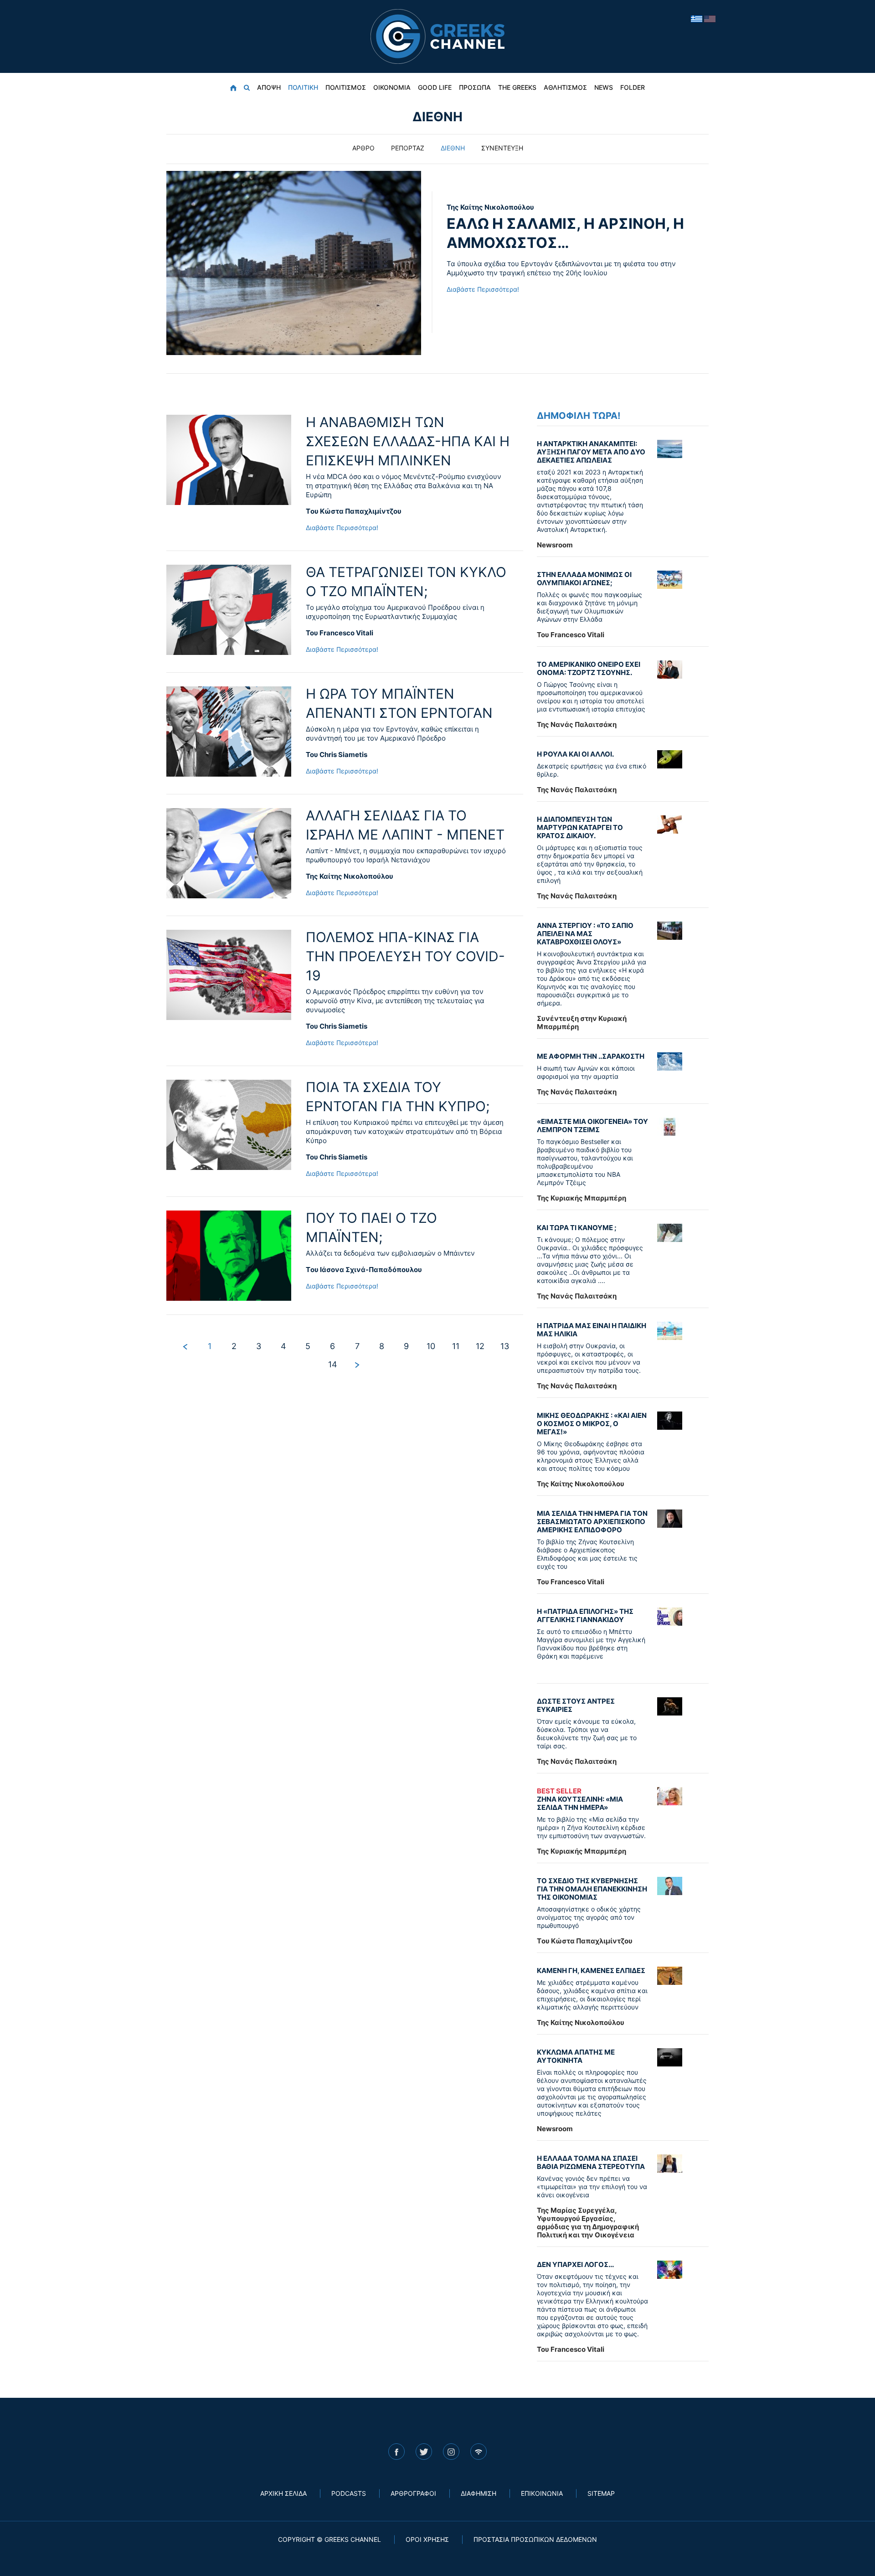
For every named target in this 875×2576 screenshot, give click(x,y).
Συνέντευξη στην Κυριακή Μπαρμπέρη (582, 1023)
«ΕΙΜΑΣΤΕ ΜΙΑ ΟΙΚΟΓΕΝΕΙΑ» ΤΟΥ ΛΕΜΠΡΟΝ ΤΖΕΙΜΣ (592, 1126)
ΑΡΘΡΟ (363, 148)
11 (456, 1346)
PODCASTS (349, 2493)
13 (505, 1346)
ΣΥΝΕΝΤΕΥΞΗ (502, 148)
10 (431, 1346)
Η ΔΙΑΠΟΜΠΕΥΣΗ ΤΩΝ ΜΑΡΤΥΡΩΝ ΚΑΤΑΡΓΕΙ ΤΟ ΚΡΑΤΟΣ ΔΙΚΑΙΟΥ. (580, 827)
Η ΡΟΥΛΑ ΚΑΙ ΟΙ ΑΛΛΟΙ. (575, 754)
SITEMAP (601, 2493)
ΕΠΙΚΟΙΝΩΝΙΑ (542, 2493)
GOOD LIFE (435, 87)
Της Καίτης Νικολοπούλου (490, 207)
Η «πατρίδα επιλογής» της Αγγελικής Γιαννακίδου (585, 1615)
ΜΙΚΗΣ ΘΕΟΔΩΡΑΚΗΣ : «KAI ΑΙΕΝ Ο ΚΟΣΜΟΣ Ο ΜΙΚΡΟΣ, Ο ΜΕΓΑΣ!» (592, 1424)
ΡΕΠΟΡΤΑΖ (408, 148)
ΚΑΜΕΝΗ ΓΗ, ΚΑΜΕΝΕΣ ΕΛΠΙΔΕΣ (591, 1971)
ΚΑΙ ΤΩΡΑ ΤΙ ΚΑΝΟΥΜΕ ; (577, 1228)
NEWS (604, 87)
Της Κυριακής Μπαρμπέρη (582, 1198)
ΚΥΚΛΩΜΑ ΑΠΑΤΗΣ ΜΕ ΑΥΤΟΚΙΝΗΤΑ (576, 2056)
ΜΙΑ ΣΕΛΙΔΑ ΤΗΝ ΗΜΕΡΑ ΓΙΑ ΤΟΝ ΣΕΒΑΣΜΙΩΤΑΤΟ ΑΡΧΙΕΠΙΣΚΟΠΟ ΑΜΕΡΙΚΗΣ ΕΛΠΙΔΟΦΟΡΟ (592, 1522)
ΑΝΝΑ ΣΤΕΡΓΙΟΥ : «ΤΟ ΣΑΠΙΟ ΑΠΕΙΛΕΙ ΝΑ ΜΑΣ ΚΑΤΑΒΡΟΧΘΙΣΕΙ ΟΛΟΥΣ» (585, 934)
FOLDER (633, 87)
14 (333, 1364)
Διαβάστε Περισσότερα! (483, 289)
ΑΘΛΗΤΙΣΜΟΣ (565, 87)
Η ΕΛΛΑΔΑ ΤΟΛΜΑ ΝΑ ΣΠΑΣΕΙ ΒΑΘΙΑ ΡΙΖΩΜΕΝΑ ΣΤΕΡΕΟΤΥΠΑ (591, 2162)
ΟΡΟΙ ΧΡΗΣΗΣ (427, 2539)
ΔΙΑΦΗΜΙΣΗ (479, 2493)
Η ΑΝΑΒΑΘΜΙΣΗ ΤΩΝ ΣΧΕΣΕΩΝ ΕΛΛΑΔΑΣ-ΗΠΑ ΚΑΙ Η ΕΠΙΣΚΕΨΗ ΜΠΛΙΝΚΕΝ (408, 441)
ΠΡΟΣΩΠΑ (475, 87)
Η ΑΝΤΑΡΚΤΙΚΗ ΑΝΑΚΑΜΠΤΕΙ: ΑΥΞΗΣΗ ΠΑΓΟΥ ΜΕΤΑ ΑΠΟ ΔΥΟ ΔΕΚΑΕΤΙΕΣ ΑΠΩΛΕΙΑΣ (591, 452)
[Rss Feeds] (479, 2452)
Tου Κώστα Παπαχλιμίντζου (354, 511)
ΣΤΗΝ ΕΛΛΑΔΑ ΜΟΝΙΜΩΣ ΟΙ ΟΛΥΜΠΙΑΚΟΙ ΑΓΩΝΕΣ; (584, 579)
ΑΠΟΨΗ (269, 87)
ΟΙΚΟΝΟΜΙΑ (392, 87)
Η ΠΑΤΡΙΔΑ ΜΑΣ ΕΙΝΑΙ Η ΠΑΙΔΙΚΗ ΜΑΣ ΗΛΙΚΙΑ (592, 1330)
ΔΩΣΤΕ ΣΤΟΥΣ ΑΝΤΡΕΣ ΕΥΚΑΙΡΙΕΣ (576, 1705)
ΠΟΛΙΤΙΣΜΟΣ (346, 87)
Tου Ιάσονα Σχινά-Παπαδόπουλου (364, 1270)
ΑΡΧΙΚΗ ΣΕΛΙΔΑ (283, 2493)
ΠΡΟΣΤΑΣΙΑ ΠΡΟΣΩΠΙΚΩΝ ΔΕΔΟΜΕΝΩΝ (535, 2539)
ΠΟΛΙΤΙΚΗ (303, 87)
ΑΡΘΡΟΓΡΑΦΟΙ (413, 2493)
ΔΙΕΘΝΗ (453, 148)
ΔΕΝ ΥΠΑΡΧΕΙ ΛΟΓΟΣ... (575, 2264)
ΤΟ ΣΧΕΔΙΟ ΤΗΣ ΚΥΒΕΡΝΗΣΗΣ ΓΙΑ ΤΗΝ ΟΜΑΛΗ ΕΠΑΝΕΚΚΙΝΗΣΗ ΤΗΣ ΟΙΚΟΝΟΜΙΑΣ (592, 1889)
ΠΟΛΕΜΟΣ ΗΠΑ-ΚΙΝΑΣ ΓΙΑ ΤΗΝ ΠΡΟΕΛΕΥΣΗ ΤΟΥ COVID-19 (405, 956)
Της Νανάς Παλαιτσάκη (577, 724)
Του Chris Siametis (337, 755)
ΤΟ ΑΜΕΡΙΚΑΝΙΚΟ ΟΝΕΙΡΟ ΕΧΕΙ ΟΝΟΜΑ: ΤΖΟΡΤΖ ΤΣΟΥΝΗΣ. (589, 668)
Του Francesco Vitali (340, 633)
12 (480, 1346)
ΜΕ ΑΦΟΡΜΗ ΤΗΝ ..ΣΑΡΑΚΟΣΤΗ (591, 1056)
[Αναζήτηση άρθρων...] (247, 88)
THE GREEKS (517, 87)
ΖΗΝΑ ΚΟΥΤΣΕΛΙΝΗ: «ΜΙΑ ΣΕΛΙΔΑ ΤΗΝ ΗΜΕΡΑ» (580, 1799)
